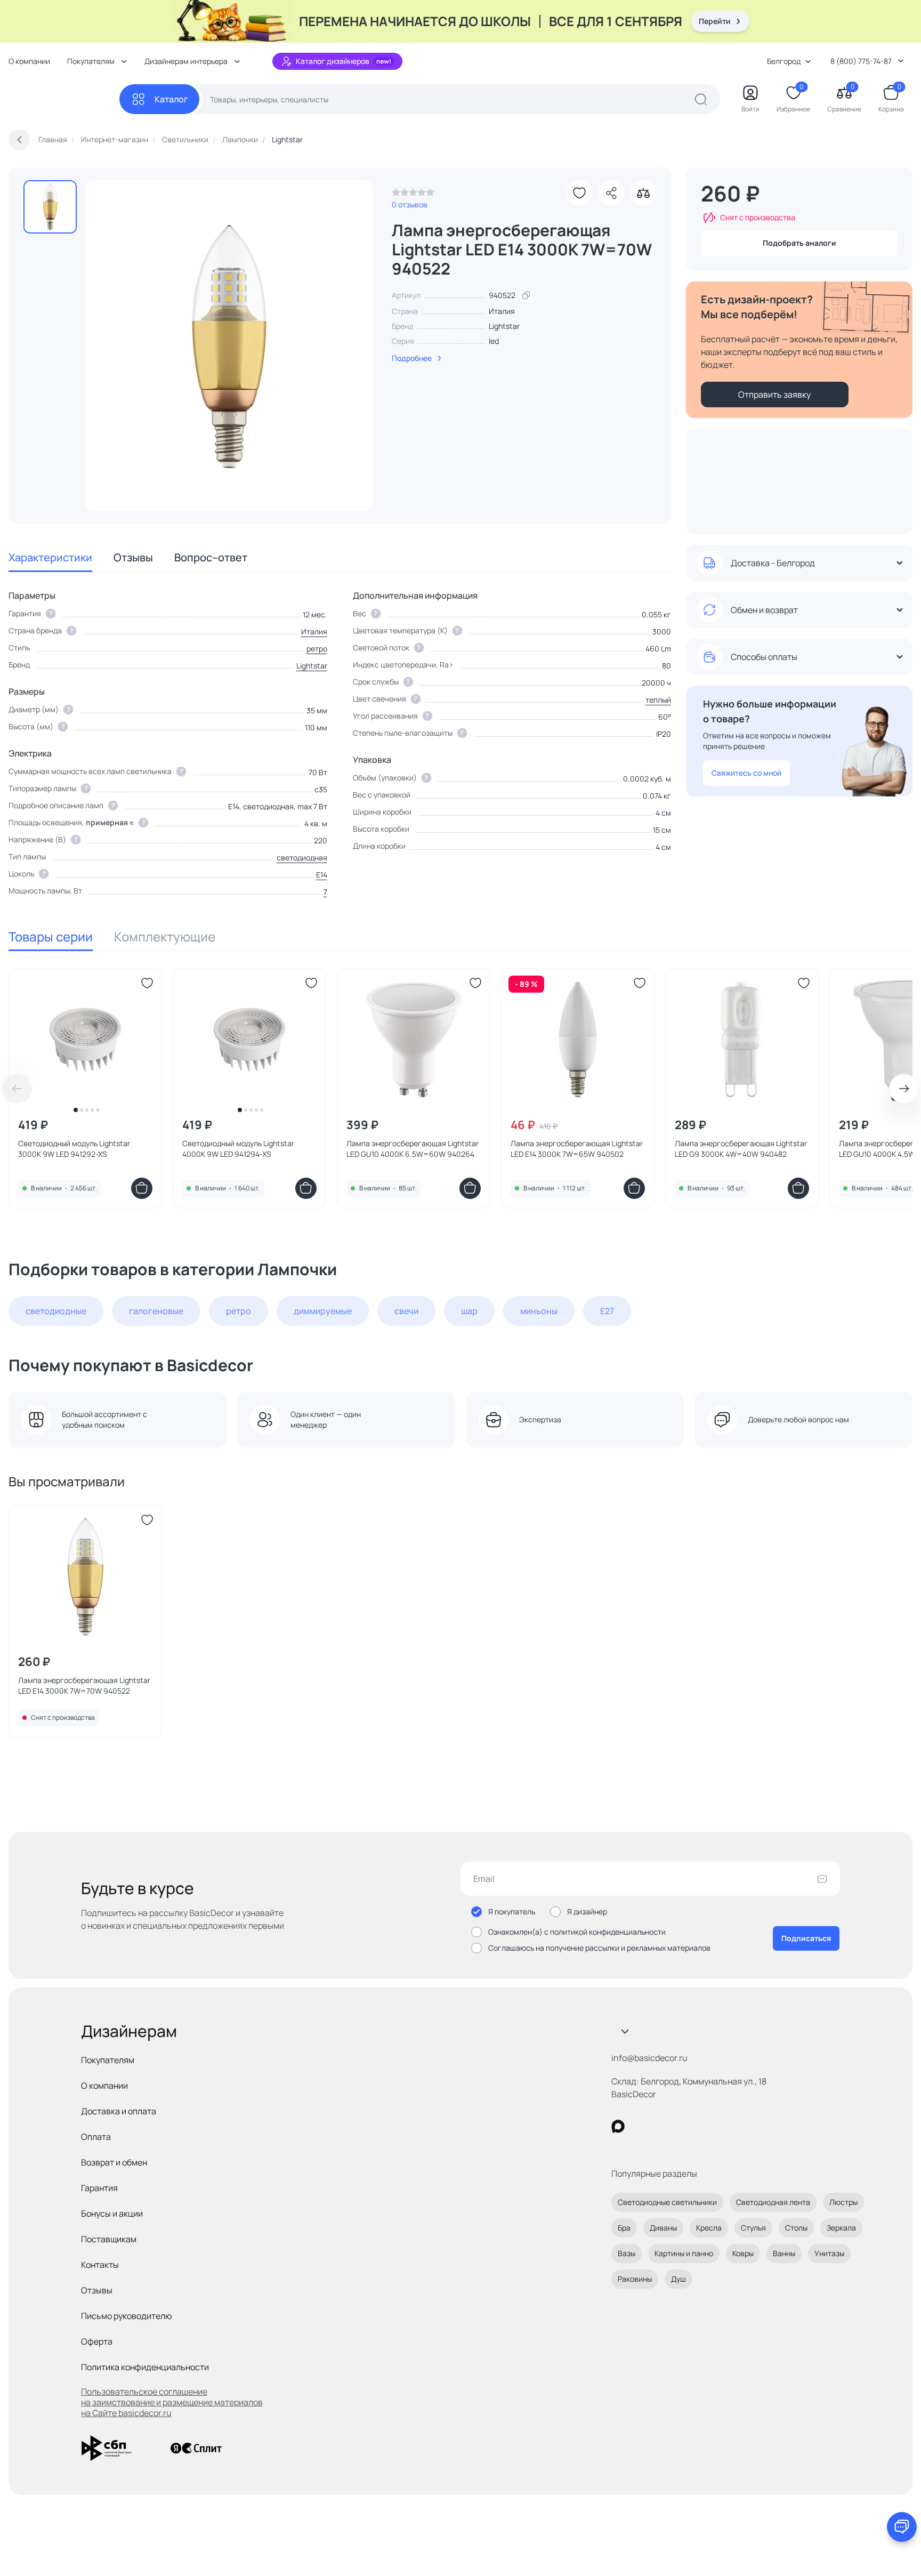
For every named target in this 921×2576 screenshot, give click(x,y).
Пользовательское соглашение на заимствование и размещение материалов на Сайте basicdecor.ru (172, 2402)
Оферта (97, 2341)
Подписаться (806, 1938)
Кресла (709, 2228)
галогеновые (156, 1311)
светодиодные (56, 1311)
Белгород (784, 61)
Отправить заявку (774, 395)
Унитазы (829, 2253)
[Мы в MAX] (618, 2126)
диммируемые (323, 1311)
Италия (314, 631)
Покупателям (108, 2060)
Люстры (843, 2202)
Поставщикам (109, 2239)
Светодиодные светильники (667, 2202)
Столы (796, 2228)
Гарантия (99, 2188)
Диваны (663, 2228)
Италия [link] (502, 311)
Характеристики (50, 557)
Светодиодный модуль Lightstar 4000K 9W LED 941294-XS (238, 1149)
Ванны (784, 2253)
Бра (624, 2228)
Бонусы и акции (112, 2213)
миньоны (539, 1311)
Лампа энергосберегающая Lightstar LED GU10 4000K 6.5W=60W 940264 (413, 1149)
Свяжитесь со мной (746, 773)
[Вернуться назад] (19, 140)
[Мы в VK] (662, 2126)
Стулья (753, 2228)
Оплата (96, 2137)
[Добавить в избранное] (579, 193)
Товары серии (51, 936)
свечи (406, 1311)
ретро (317, 649)
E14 (322, 875)
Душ (678, 2279)
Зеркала (841, 2228)
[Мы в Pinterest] (640, 2126)
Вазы (627, 2253)
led (494, 341)
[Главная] (64, 99)
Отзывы (133, 557)
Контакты (100, 2265)
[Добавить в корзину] (142, 1188)
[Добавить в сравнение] (643, 193)
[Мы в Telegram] (705, 2126)
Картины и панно (684, 2253)
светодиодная (302, 858)
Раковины (635, 2279)
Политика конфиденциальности (145, 2367)
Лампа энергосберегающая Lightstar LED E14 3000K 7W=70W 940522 (84, 1685)
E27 (607, 1311)
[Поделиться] (611, 193)
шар (469, 1311)
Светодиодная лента (773, 2202)
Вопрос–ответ (211, 557)
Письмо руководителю (127, 2316)
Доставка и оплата (119, 2111)
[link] (413, 195)
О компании (29, 61)
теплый (658, 700)
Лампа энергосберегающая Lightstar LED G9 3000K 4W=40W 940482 (741, 1149)
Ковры (743, 2253)
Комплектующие (165, 936)
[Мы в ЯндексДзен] (684, 2126)
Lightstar (504, 326)
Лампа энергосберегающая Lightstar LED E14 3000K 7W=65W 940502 (577, 1149)
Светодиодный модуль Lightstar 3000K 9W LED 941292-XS (74, 1149)
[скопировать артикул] (526, 295)
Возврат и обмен (114, 2162)
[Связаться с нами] (902, 2527)
